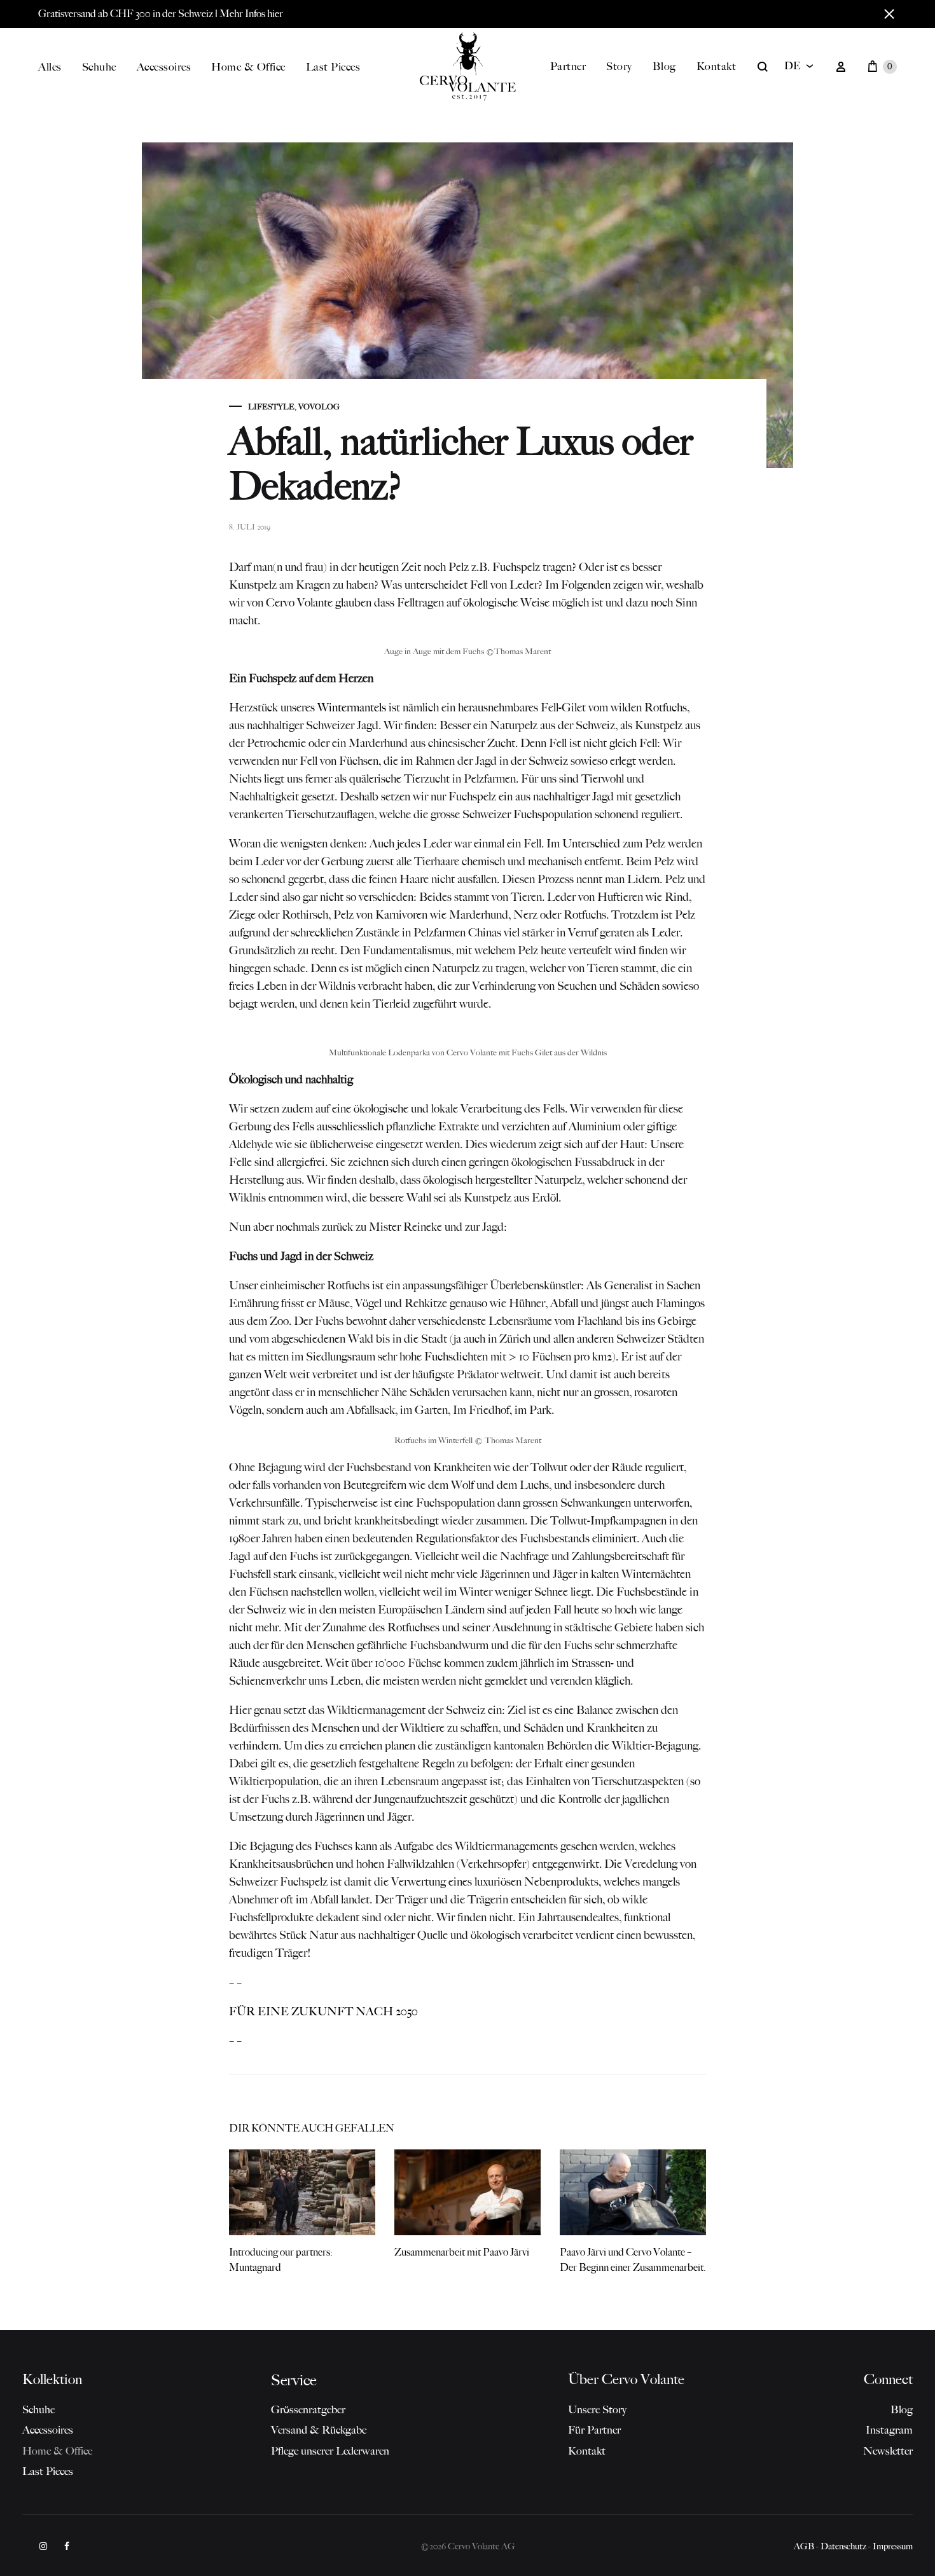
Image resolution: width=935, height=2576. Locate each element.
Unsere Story (597, 2409)
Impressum (893, 2546)
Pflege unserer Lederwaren (330, 2451)
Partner (568, 66)
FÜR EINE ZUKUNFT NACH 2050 (323, 2011)
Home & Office (248, 67)
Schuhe (99, 67)
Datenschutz (843, 2546)
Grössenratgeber (308, 2409)
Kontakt (717, 66)
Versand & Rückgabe (319, 2430)
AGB (804, 2546)
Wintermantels (352, 708)
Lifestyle (271, 407)
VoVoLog (319, 407)
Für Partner (594, 2430)
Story (619, 66)
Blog (664, 66)
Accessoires (164, 67)
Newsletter (888, 2451)
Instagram (889, 2430)
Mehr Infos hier (251, 14)
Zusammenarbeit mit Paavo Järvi (462, 2252)
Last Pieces (333, 67)
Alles (50, 67)
